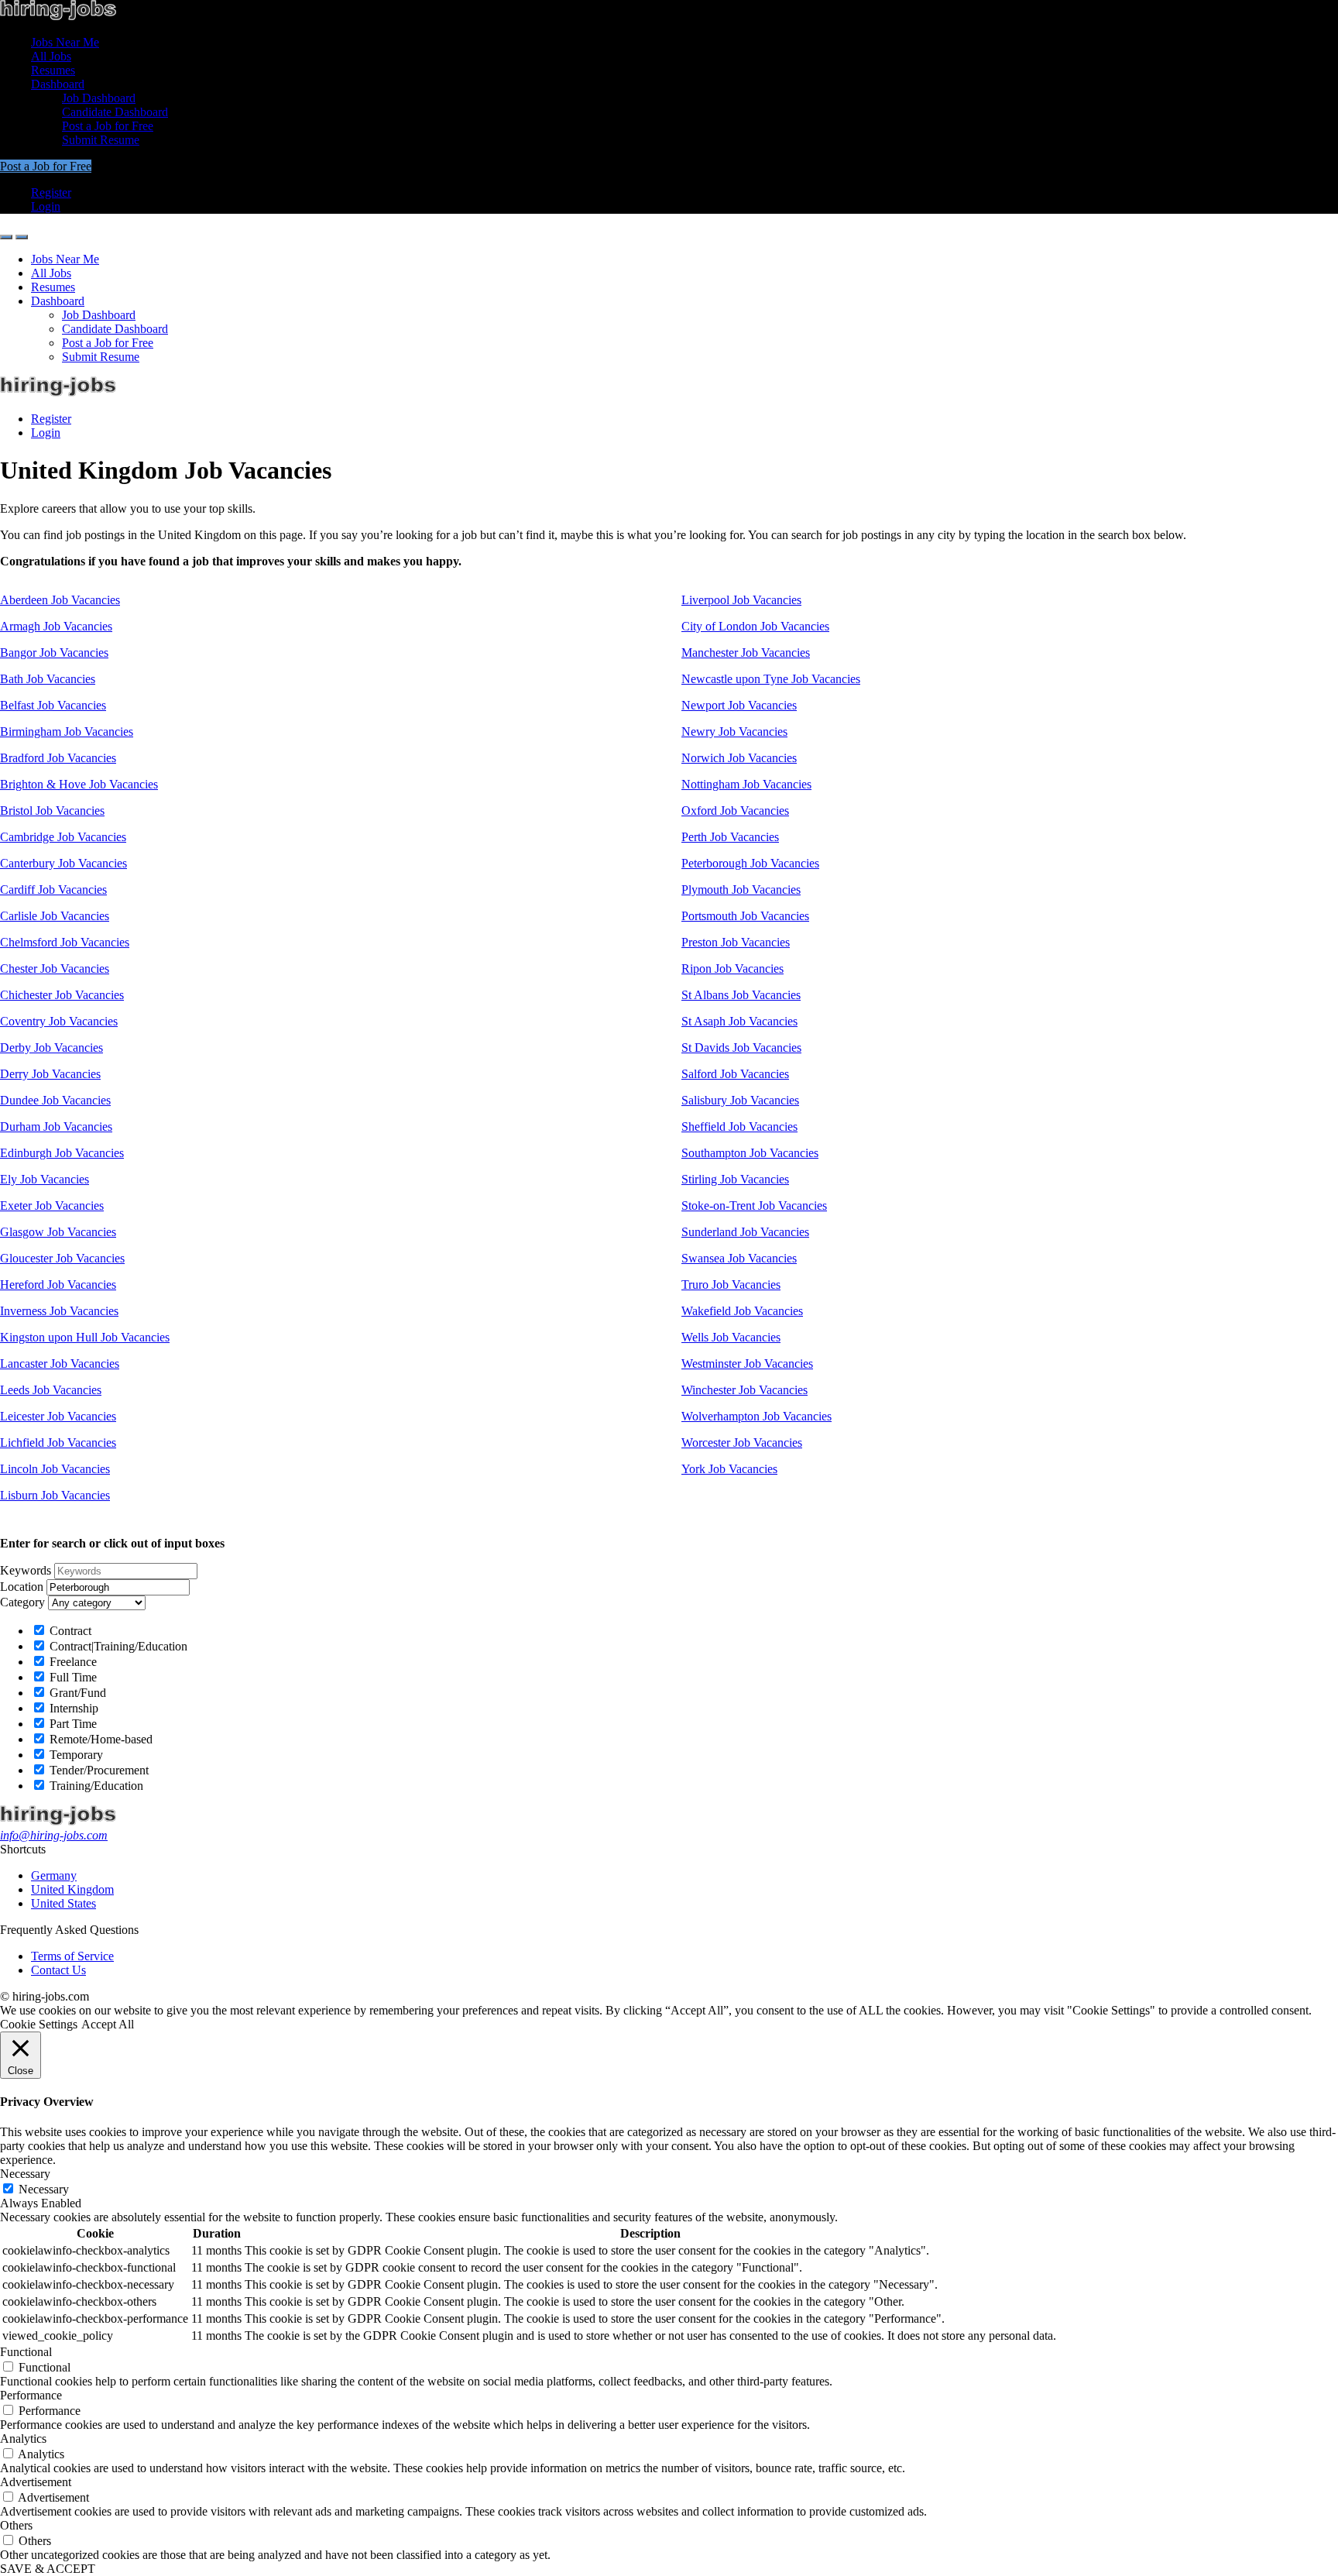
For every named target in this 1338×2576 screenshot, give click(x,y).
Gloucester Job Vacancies (62, 1258)
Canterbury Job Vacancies (63, 863)
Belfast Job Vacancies (53, 705)
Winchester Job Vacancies (744, 1390)
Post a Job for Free (108, 126)
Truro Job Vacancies (731, 1285)
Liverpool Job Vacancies (741, 600)
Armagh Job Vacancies (56, 626)
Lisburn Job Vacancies (55, 1495)
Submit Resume (101, 140)
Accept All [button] (108, 2024)
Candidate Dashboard (115, 112)
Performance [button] (31, 2395)
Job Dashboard (99, 98)
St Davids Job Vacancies (741, 1048)
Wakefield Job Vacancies (742, 1311)
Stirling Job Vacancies (735, 1179)
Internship (72, 1708)
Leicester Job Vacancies (58, 1416)
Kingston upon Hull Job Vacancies (85, 1337)
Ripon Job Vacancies (732, 969)
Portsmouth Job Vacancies (745, 916)
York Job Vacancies (729, 1469)
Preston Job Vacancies (736, 942)
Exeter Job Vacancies (52, 1206)
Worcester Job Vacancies (742, 1443)
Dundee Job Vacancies (55, 1100)
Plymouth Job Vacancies (741, 890)
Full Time (72, 1677)
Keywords (26, 1570)
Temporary (75, 1755)
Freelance (72, 1662)
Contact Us (58, 1970)
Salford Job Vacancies (735, 1074)
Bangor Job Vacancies (54, 653)
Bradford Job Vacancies (58, 758)
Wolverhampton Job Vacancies (756, 1416)
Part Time (72, 1724)
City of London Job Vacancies (755, 626)
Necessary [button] (25, 2174)
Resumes (53, 70)
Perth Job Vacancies (730, 837)
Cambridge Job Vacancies (63, 837)
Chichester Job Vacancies (62, 995)
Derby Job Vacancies (51, 1048)
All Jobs (51, 56)
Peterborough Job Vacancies (750, 863)
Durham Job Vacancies (56, 1127)
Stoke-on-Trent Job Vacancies (754, 1206)
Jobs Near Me (65, 42)
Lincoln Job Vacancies (55, 1469)
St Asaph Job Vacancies (739, 1021)
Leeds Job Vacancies (51, 1390)
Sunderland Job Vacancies (745, 1232)
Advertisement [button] (36, 2482)
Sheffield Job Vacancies (739, 1127)
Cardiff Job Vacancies (53, 890)
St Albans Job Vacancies (741, 995)
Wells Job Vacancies (731, 1337)
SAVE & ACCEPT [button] (48, 2569)
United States (63, 1903)
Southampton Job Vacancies (750, 1153)
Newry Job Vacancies (734, 732)
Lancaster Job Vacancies (60, 1364)
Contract (69, 1631)
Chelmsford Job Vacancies (65, 942)
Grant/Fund (76, 1693)
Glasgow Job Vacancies (58, 1232)
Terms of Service (72, 1956)
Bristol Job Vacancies (52, 811)
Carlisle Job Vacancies (55, 916)
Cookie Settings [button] (39, 2024)
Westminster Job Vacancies (747, 1364)
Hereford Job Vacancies (58, 1285)
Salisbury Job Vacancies (740, 1100)
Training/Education (95, 1786)
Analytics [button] (23, 2439)
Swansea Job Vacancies (739, 1258)
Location (22, 1587)
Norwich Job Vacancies (739, 758)
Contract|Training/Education (117, 1646)
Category (22, 1602)
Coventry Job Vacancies (59, 1021)
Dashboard (58, 84)
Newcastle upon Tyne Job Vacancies (771, 679)
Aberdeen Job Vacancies (60, 600)
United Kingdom (72, 1889)
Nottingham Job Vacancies (746, 784)
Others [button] (16, 2525)
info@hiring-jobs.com (54, 1835)
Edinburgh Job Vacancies (62, 1153)
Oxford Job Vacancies (735, 811)
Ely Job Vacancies (45, 1179)
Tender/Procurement (98, 1770)
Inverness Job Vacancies (59, 1311)
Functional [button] (26, 2352)
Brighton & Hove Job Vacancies (79, 784)
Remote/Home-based (99, 1739)
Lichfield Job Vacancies (58, 1443)
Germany (54, 1875)
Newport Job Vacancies (739, 705)
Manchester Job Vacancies (746, 653)
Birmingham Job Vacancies (67, 732)
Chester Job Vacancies (55, 969)
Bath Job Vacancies (48, 679)
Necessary (44, 2189)
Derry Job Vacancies (50, 1074)
